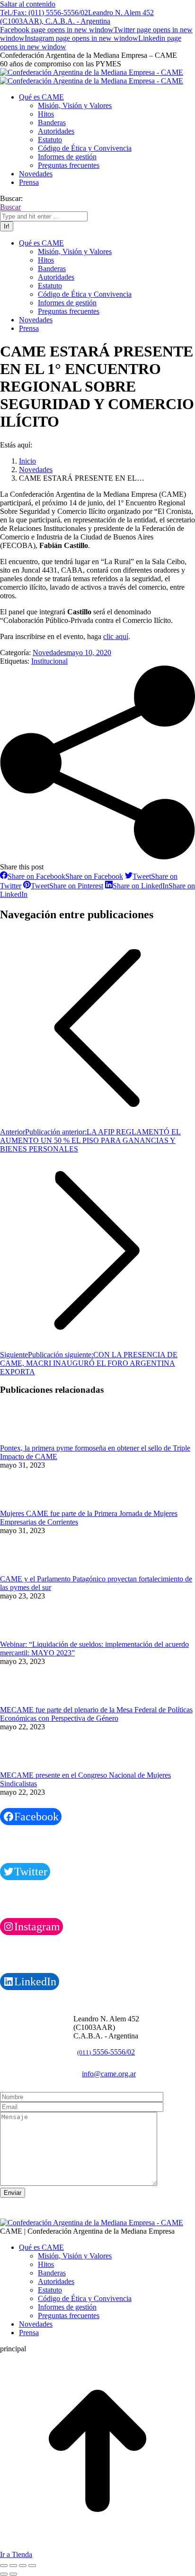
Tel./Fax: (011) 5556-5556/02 (44, 13)
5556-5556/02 (106, 2052)
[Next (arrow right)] (13, 2574)
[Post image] (26, 1439)
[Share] (13, 2566)
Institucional (49, 661)
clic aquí (116, 636)
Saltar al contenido (28, 4)
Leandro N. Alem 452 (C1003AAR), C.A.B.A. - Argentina (77, 17)
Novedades (49, 653)
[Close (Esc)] (4, 2566)
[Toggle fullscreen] (23, 2566)
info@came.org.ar (109, 2074)
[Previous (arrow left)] (4, 2574)
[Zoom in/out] (32, 2566)
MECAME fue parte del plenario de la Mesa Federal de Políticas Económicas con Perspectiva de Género (96, 1714)
